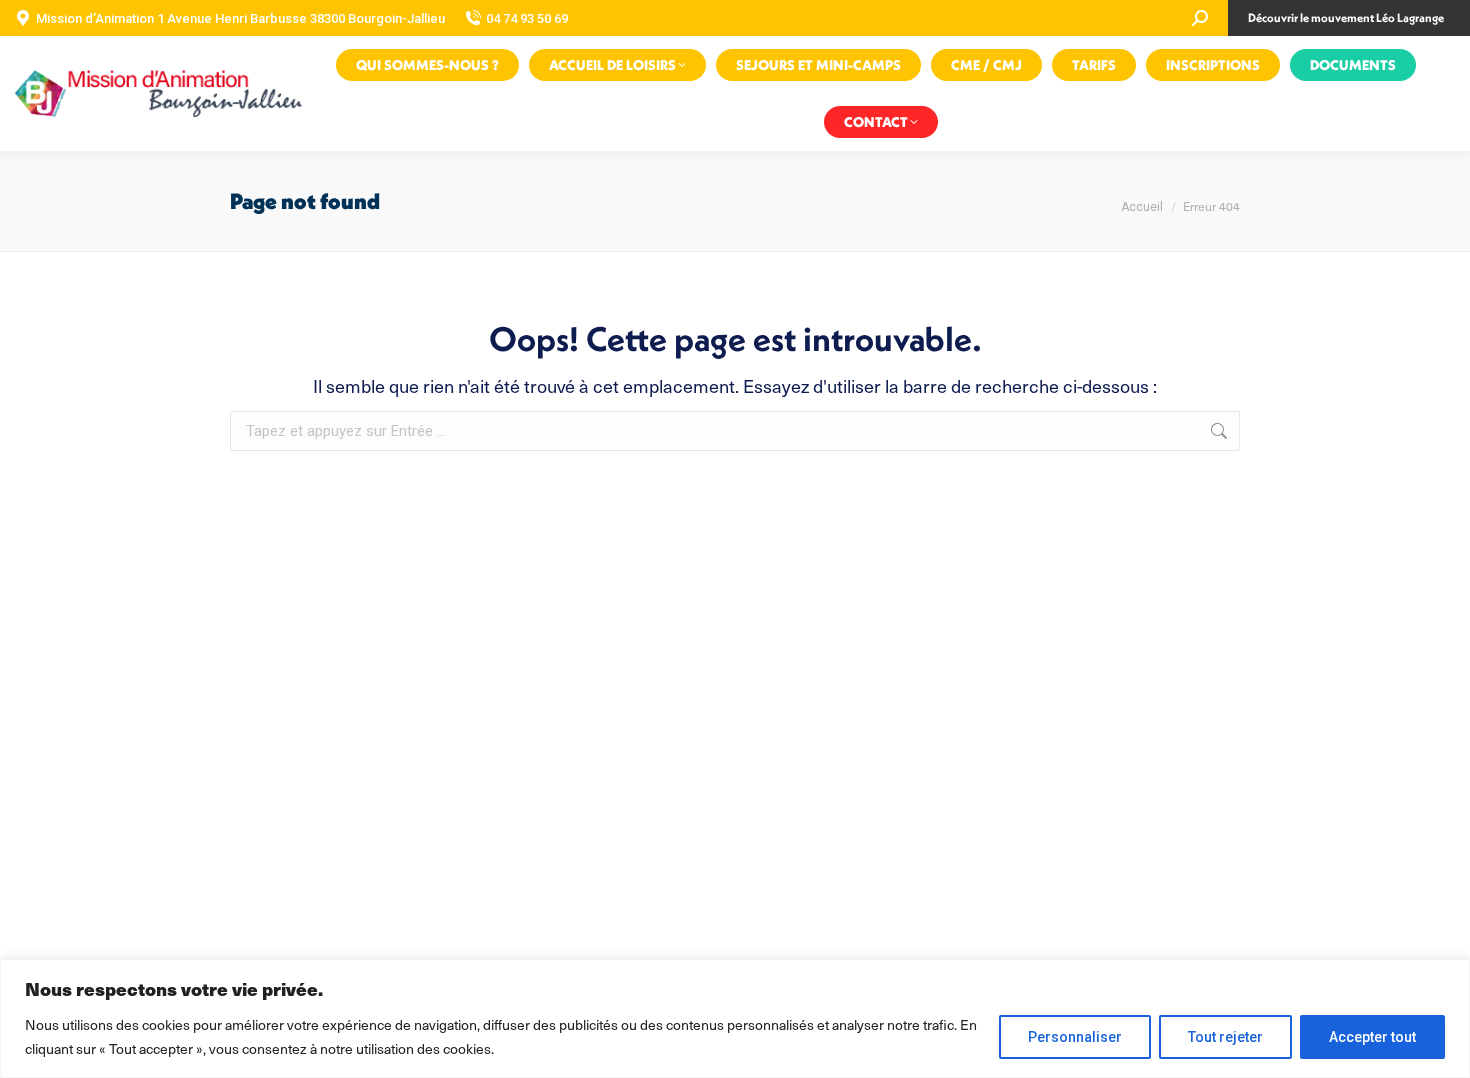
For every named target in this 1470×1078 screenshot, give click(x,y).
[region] (735, 1018)
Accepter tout (1372, 1037)
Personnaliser (1075, 1037)
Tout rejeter (1225, 1037)
